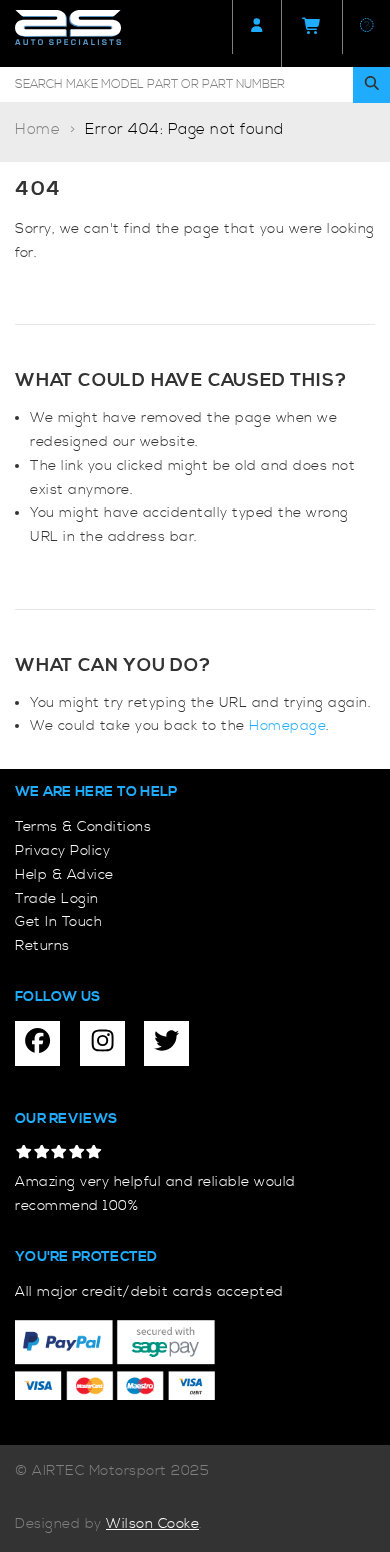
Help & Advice (64, 875)
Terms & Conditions (83, 827)
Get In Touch (58, 922)
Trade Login (57, 899)
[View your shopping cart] (311, 33)
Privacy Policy (62, 851)
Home (37, 129)
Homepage (287, 726)
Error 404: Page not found (184, 129)
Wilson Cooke (152, 1524)
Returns (42, 946)
